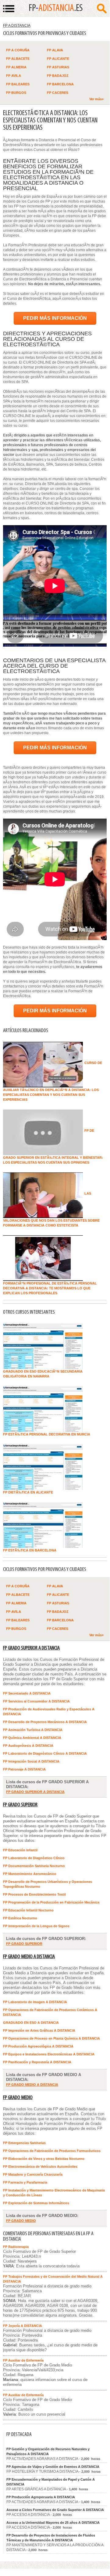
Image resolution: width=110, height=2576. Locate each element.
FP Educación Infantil (20, 1850)
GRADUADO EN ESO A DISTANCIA (31, 2023)
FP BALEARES (18, 84)
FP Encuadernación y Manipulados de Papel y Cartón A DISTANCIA (51, 2482)
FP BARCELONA (60, 84)
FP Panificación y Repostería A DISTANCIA (37, 2062)
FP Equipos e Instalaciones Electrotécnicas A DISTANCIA (49, 2054)
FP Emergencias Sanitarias (24, 2143)
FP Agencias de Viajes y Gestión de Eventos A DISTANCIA (53, 2467)
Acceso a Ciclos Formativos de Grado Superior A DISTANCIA (55, 2510)
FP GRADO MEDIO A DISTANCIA (29, 1957)
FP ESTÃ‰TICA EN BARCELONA (30, 1550)
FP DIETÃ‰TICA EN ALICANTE (28, 1492)
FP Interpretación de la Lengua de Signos (36, 1926)
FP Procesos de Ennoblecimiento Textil (34, 1894)
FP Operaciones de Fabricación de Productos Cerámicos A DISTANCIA (50, 2012)
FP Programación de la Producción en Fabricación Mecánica (51, 1902)
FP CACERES (58, 93)
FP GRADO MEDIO (18, 2098)
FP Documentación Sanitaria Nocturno (34, 1866)
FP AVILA (14, 76)
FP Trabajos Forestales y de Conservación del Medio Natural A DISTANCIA (53, 2279)
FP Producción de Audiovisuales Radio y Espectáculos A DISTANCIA (49, 1712)
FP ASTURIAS (58, 67)
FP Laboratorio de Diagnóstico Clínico (34, 1858)
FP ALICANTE (58, 59)
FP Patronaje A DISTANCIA (24, 1769)
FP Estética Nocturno (20, 1918)
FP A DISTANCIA (17, 26)
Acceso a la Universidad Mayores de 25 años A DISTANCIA (53, 2523)
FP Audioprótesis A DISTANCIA (28, 1746)
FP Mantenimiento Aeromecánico (30, 1874)
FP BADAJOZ (58, 76)
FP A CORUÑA (18, 50)
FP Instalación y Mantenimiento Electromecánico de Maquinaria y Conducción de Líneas (54, 2193)
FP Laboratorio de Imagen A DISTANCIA (35, 2002)
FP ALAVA (55, 50)
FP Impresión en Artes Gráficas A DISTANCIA (39, 2030)
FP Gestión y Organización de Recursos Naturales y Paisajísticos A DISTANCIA (48, 2451)
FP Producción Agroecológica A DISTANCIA (38, 2046)
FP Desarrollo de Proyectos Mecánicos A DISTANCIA (45, 1722)
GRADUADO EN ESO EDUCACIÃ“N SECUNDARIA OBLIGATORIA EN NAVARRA (43, 1374)
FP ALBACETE (18, 59)
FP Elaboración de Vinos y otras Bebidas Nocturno (44, 2159)
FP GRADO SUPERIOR (20, 1805)
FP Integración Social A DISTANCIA (31, 1761)
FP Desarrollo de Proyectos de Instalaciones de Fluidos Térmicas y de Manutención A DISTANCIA (51, 2538)
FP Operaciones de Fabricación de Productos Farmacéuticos (52, 2151)
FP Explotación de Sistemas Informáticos (36, 2203)
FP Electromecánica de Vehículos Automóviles (40, 2167)
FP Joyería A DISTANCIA (23, 2326)
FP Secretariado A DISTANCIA (27, 1693)
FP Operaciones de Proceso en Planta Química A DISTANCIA (51, 2038)
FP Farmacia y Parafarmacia (25, 2182)
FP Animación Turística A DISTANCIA (33, 1730)
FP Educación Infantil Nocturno (28, 1910)
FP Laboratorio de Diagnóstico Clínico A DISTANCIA (45, 1753)
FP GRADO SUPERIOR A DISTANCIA (31, 1648)
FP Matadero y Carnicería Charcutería (33, 2174)
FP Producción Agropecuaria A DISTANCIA (41, 2497)
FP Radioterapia (16, 2247)
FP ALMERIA (16, 67)
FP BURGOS (16, 93)
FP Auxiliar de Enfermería (23, 2360)
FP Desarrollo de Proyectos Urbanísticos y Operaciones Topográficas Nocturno (48, 1884)
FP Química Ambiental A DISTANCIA (32, 1738)
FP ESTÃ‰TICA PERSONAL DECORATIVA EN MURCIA (47, 1434)
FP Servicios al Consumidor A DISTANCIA (36, 1701)
